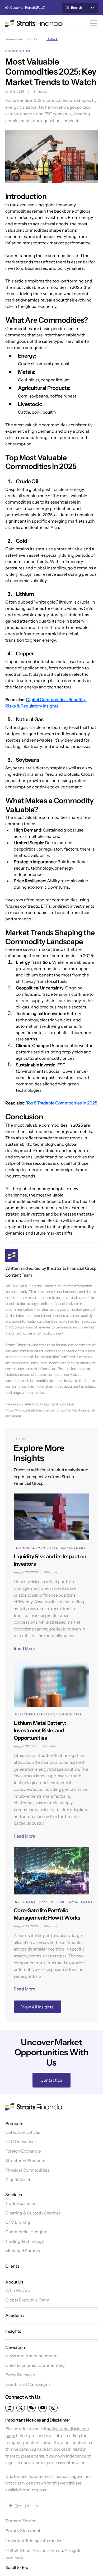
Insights (31, 39)
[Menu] (94, 23)
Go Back (52, 39)
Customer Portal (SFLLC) (28, 8)
